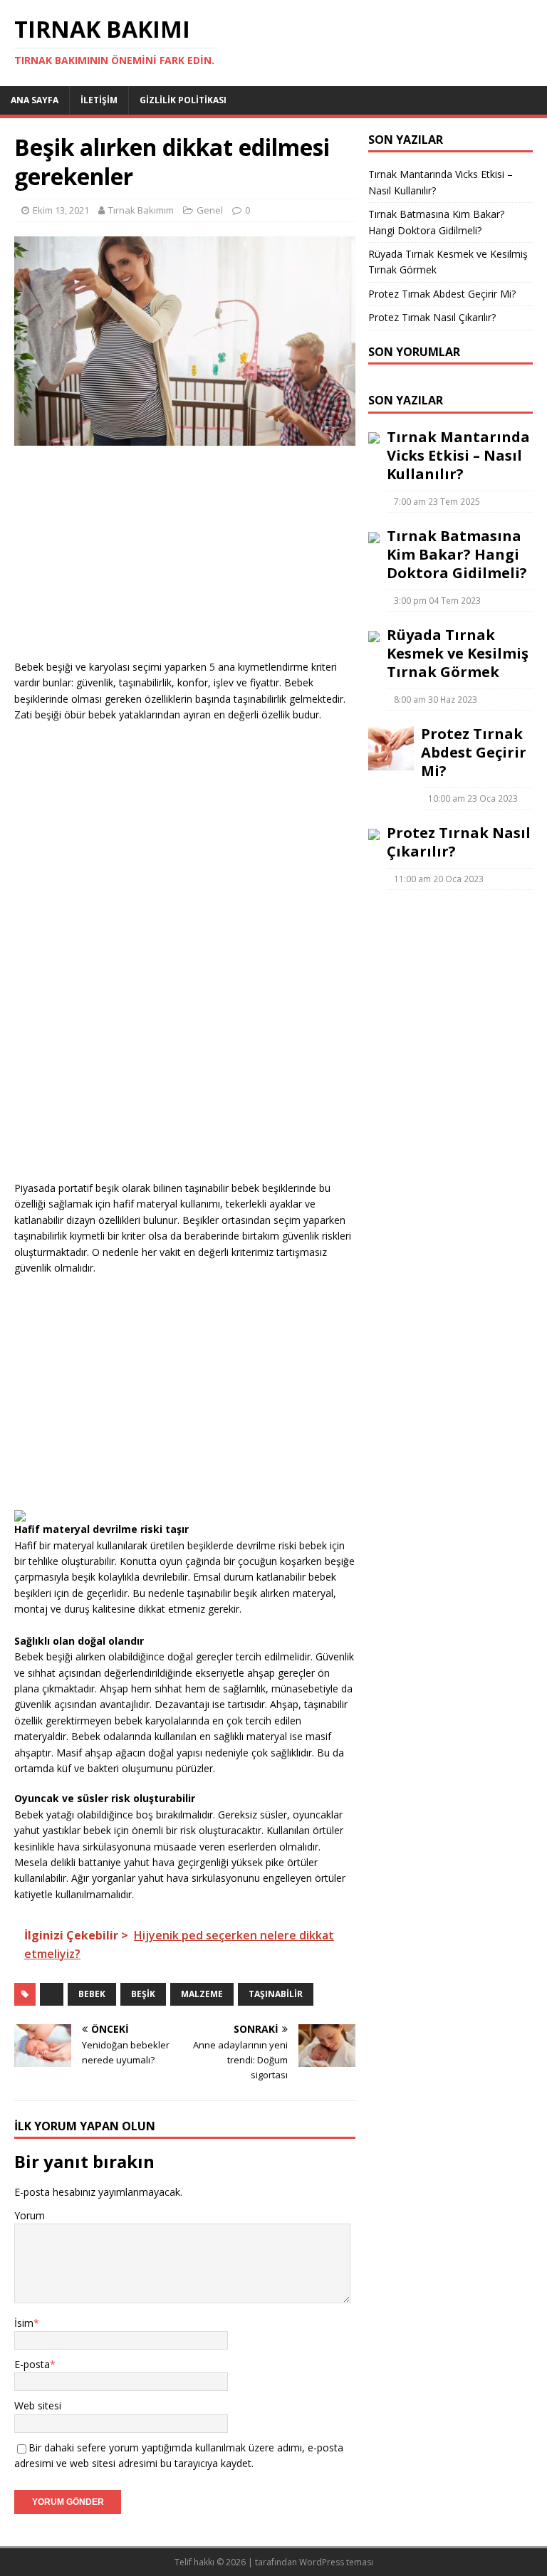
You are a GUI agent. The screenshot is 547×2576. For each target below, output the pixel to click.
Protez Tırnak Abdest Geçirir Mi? (442, 294)
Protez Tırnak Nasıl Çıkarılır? (432, 317)
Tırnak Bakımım (141, 210)
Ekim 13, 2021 (61, 210)
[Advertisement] (185, 560)
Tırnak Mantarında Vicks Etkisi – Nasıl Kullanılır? (458, 455)
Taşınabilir (276, 1994)
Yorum (30, 2215)
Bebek (92, 1994)
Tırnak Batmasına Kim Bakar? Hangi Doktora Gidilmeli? (457, 554)
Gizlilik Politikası (183, 100)
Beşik (143, 1994)
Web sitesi (38, 2405)
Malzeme (202, 1994)
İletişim (99, 100)
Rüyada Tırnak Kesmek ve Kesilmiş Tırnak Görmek (458, 653)
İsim (24, 2323)
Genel (210, 210)
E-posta (32, 2364)
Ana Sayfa (35, 100)
